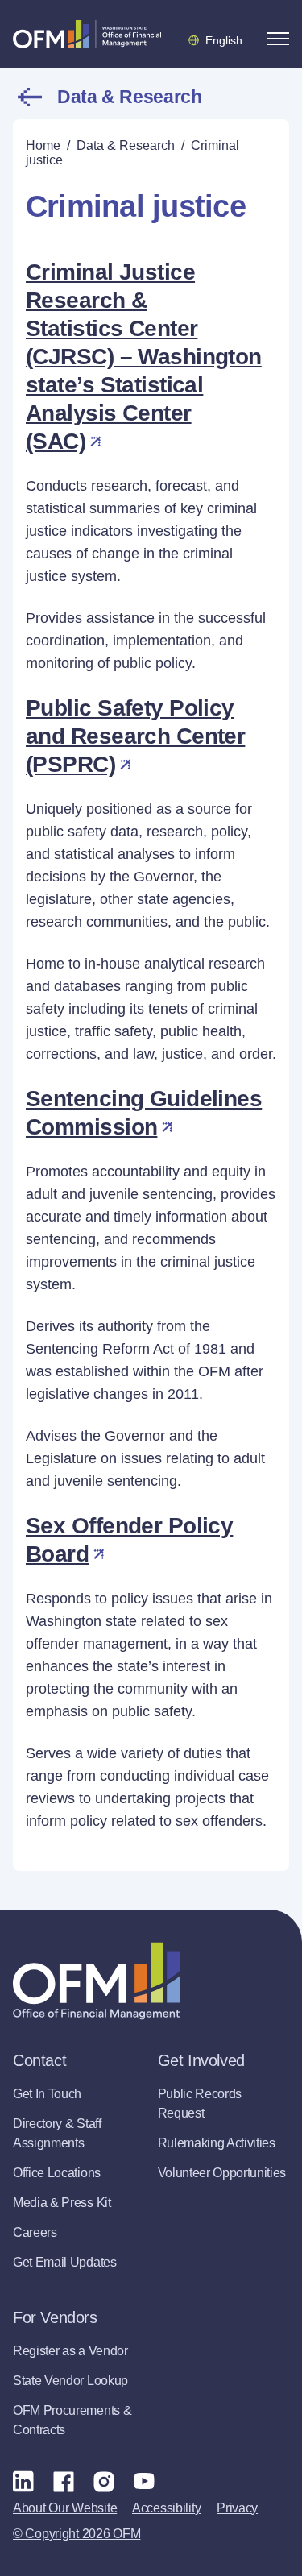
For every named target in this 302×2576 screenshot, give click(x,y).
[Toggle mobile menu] (278, 39)
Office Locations (57, 2173)
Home (43, 145)
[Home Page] (96, 1981)
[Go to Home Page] (87, 34)
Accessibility (166, 2508)
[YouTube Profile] (144, 2481)
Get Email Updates (65, 2262)
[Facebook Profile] (64, 2481)
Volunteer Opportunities (222, 2173)
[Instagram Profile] (104, 2481)
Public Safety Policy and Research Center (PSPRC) (135, 736)
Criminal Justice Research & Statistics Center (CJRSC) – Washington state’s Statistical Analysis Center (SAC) (144, 357)
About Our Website (65, 2508)
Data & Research (130, 97)
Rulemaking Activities (217, 2143)
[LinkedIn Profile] (23, 2481)
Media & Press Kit (62, 2203)
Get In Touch (47, 2094)
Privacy (237, 2508)
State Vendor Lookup (70, 2381)
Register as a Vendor (70, 2351)
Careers (35, 2232)
